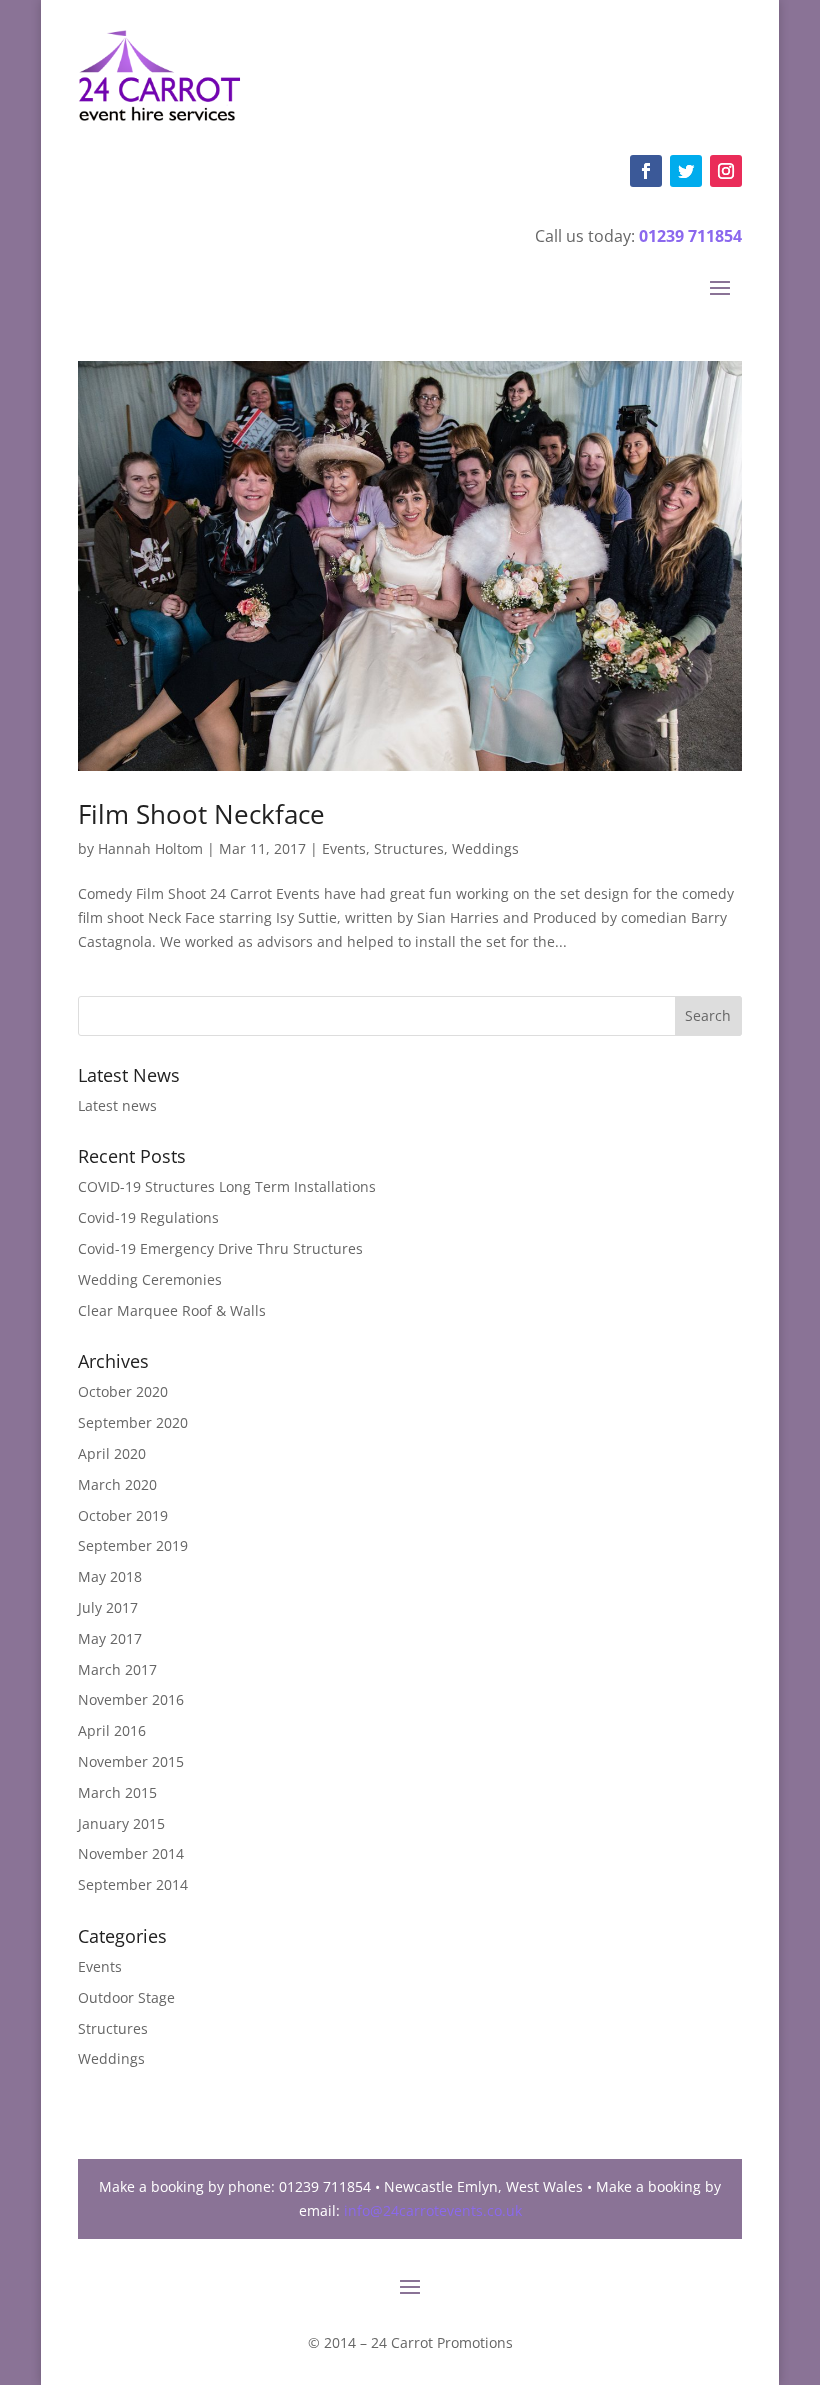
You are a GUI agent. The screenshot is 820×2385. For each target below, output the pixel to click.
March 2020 (117, 1484)
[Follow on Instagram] (726, 171)
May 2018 (110, 1576)
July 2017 (108, 1607)
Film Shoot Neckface (201, 814)
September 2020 (133, 1422)
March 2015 (117, 1792)
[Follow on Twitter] (686, 171)
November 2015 (131, 1761)
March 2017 (117, 1669)
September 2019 (133, 1545)
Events (344, 848)
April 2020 (112, 1453)
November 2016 (131, 1699)
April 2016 (112, 1730)
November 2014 (131, 1853)
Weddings (485, 848)
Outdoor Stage (126, 1997)
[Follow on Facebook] (646, 171)
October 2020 (123, 1391)
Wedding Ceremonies (150, 1279)
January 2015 (121, 1823)
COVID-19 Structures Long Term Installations (227, 1186)
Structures (409, 848)
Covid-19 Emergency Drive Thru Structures (220, 1248)
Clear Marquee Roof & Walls (172, 1310)
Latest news (117, 1105)
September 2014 (133, 1884)
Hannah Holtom (150, 848)
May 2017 (110, 1638)
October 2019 (123, 1515)
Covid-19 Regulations (148, 1217)
